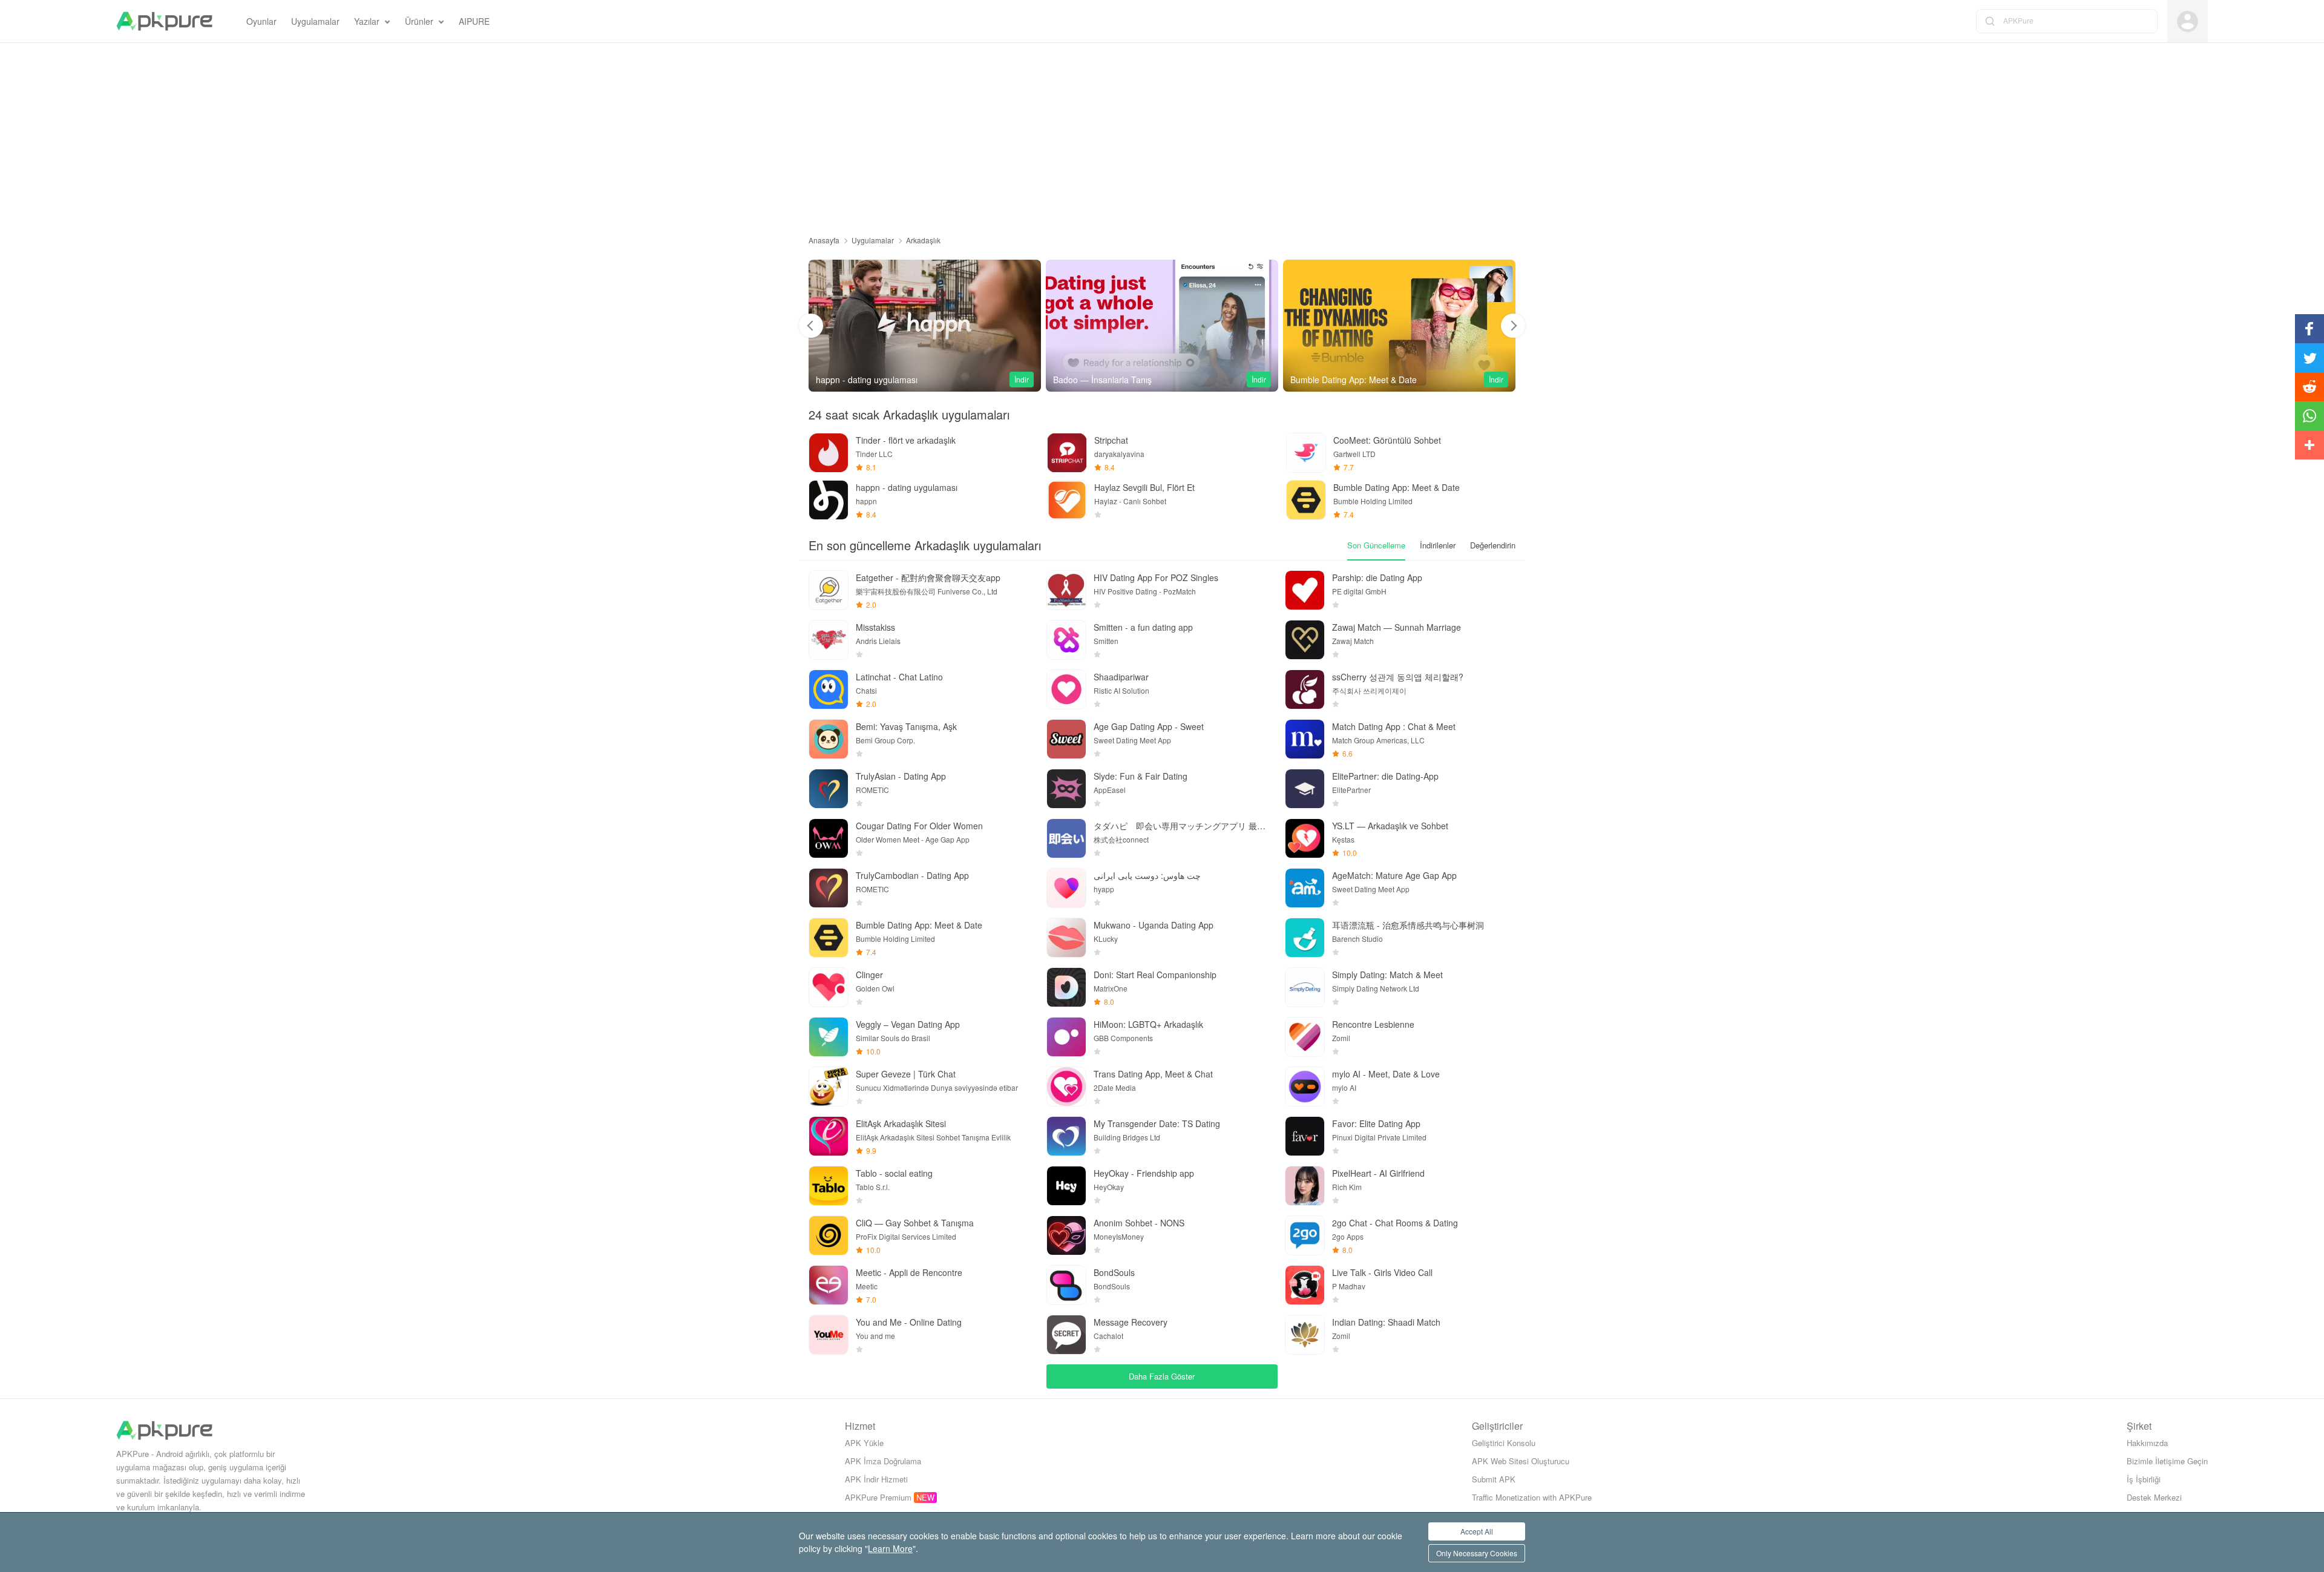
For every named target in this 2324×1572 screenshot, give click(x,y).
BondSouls (1114, 1272)
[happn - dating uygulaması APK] (829, 500)
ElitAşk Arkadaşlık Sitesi (901, 1123)
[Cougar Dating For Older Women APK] (829, 838)
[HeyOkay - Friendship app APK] (1066, 1186)
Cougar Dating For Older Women (919, 826)
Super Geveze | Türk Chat (906, 1074)
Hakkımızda (2147, 1443)
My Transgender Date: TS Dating (1157, 1123)
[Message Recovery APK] (1066, 1335)
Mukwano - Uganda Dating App (1154, 925)
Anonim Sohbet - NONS (1139, 1223)
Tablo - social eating (894, 1173)
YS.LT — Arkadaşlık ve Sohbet (1390, 826)
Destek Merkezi (2154, 1497)
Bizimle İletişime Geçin (2167, 1461)
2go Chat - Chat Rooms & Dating (1395, 1223)
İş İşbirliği (2144, 1479)
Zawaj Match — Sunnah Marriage (1397, 627)
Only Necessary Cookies (1477, 1553)
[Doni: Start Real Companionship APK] (1066, 987)
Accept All (1477, 1531)
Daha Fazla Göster (1162, 1376)
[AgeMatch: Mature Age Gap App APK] (1305, 888)
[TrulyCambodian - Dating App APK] (829, 888)
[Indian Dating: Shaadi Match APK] (1305, 1335)
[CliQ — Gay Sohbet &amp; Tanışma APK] (829, 1235)
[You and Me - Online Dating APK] (829, 1335)
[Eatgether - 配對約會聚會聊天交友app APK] (829, 590)
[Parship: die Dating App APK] (1305, 590)
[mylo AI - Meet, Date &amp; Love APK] (1305, 1087)
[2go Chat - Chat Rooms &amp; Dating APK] (1305, 1235)
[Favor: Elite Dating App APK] (1305, 1136)
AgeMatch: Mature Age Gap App (1394, 875)
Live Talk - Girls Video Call (1382, 1272)
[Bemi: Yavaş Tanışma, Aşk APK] (829, 739)
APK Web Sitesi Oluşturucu (1521, 1461)
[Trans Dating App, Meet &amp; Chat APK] (1066, 1087)
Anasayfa (824, 240)
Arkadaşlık (923, 240)
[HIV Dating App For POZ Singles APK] (1066, 590)
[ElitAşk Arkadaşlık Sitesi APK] (829, 1136)
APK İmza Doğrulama (883, 1461)
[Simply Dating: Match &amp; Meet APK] (1305, 987)
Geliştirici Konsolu (1504, 1443)
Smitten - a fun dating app (1143, 627)
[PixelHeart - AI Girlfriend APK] (1305, 1186)
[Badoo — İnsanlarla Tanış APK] (925, 326)
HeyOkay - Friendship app (1144, 1173)
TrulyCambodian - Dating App (912, 875)
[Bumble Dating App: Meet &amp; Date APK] (1162, 326)
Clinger (869, 975)
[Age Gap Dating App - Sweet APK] (1066, 739)
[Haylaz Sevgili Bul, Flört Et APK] (1067, 500)
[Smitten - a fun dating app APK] (1066, 640)
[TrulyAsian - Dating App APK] (829, 789)
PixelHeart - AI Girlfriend (1378, 1173)
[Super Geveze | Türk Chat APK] (829, 1087)
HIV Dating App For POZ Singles (1156, 577)
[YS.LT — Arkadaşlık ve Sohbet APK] (1305, 838)
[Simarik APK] (1399, 326)
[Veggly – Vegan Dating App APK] (829, 1037)
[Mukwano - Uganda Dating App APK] (1066, 938)
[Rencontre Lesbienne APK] (1305, 1037)
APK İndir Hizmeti (876, 1479)
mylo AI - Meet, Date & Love (1386, 1074)
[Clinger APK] (829, 987)
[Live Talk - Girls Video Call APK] (1305, 1285)
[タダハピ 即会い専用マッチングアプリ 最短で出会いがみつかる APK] (1066, 838)
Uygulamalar (873, 240)
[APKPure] (164, 21)
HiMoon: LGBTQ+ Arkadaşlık (1148, 1024)
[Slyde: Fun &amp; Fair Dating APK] (1066, 789)
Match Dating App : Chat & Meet (1394, 726)
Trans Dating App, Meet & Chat (1153, 1074)
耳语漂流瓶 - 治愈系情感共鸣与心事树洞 (1408, 925)
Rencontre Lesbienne (1373, 1024)
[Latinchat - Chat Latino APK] (829, 689)
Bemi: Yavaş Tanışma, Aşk (906, 726)
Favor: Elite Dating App (1376, 1123)
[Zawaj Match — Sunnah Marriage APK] (1305, 640)
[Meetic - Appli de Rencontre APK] (829, 1285)
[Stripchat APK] (1067, 453)
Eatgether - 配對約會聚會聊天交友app (928, 577)
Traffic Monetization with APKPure (1532, 1497)
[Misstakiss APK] (829, 640)
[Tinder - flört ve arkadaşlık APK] (829, 453)
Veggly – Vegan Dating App (908, 1024)
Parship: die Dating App (1377, 577)
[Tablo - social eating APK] (829, 1186)
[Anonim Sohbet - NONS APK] (1066, 1235)
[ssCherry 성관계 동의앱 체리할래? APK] (1305, 689)
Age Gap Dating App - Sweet (1149, 726)
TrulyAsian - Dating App (901, 776)
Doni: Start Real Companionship (1155, 975)
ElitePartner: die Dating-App (1385, 776)
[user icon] (2188, 21)
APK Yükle (864, 1443)
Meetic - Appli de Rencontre (909, 1272)
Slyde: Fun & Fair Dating (1141, 776)
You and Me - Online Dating (909, 1322)
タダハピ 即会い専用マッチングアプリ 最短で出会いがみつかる (1182, 826)
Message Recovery (1131, 1322)
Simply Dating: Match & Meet (1387, 975)
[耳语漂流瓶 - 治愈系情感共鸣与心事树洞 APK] (1305, 938)
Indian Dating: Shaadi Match (1386, 1322)
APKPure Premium (878, 1497)
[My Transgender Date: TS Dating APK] (1066, 1136)
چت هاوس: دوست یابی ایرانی (1147, 875)
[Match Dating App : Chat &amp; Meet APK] (1305, 739)
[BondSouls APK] (1066, 1285)
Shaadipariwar (1121, 677)
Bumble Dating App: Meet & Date (919, 925)
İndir (1022, 379)
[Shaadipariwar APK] (1066, 689)
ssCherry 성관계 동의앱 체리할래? (1398, 677)
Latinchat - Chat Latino (899, 677)
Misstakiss (875, 627)
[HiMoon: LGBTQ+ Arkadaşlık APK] (1066, 1037)
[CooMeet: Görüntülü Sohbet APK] (1306, 453)
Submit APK (1494, 1479)
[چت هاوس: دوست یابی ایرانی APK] (1066, 888)
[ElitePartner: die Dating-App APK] (1305, 789)
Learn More (890, 1548)
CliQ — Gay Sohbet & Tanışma (915, 1223)
